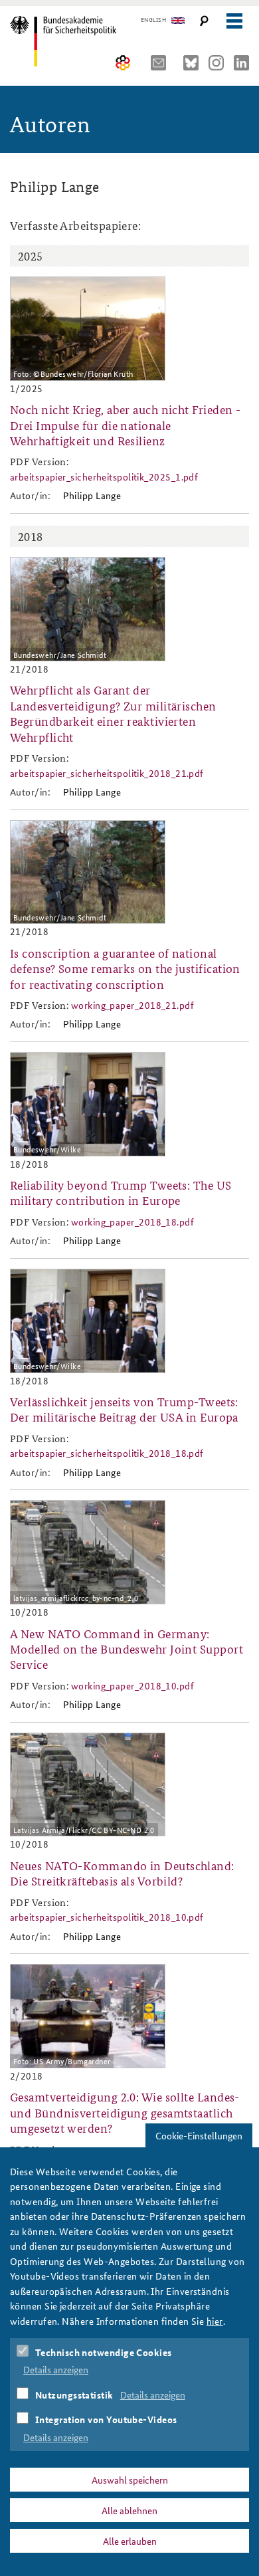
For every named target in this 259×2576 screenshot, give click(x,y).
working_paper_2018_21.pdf (132, 1005)
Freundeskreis (123, 63)
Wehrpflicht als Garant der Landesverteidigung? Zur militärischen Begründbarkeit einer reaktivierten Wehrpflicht (113, 713)
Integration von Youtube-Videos (106, 2419)
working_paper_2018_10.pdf (132, 1685)
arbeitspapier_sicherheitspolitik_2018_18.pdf (107, 1453)
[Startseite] (68, 41)
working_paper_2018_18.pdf (132, 1222)
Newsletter (162, 63)
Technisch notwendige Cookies (104, 2352)
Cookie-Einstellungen (199, 2135)
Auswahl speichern (130, 2480)
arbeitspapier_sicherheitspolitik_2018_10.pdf (107, 1917)
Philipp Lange (92, 495)
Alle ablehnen (129, 2510)
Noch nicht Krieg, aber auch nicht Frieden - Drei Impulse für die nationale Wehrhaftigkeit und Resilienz (125, 425)
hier (215, 2321)
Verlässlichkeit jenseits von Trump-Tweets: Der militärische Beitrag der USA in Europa (124, 1409)
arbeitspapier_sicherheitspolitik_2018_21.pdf (107, 773)
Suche (204, 21)
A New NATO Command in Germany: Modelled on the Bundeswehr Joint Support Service (127, 1649)
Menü (234, 21)
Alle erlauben (130, 2541)
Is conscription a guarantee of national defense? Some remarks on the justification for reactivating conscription (125, 968)
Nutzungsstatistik (74, 2395)
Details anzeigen (56, 2369)
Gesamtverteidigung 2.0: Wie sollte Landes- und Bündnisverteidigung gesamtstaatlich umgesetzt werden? (125, 2112)
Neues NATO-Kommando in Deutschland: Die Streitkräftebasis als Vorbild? (122, 1873)
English (153, 20)
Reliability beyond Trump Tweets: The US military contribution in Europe (121, 1192)
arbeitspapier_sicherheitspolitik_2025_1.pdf (104, 477)
